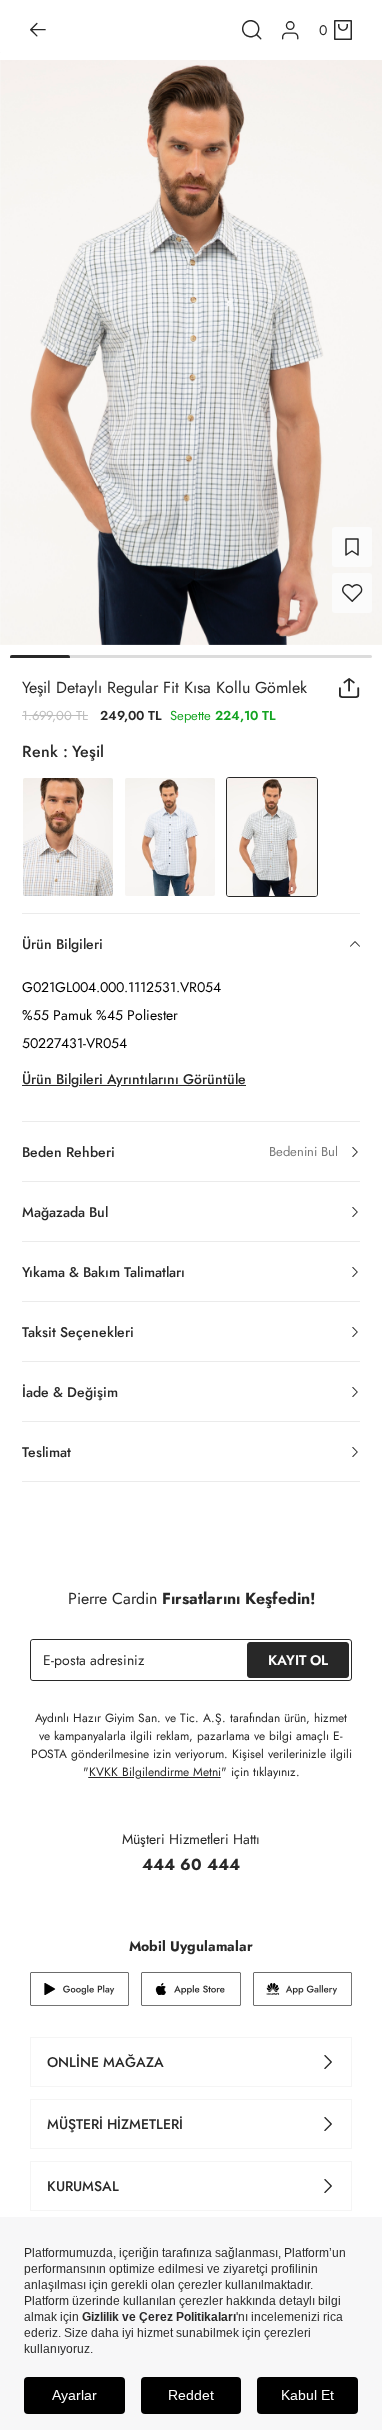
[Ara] (252, 30)
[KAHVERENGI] (68, 825)
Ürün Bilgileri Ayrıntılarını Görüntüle (134, 1067)
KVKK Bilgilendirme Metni (155, 1760)
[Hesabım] (290, 30)
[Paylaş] (349, 676)
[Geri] (38, 30)
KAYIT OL (298, 1648)
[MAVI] (170, 825)
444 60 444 (191, 1852)
